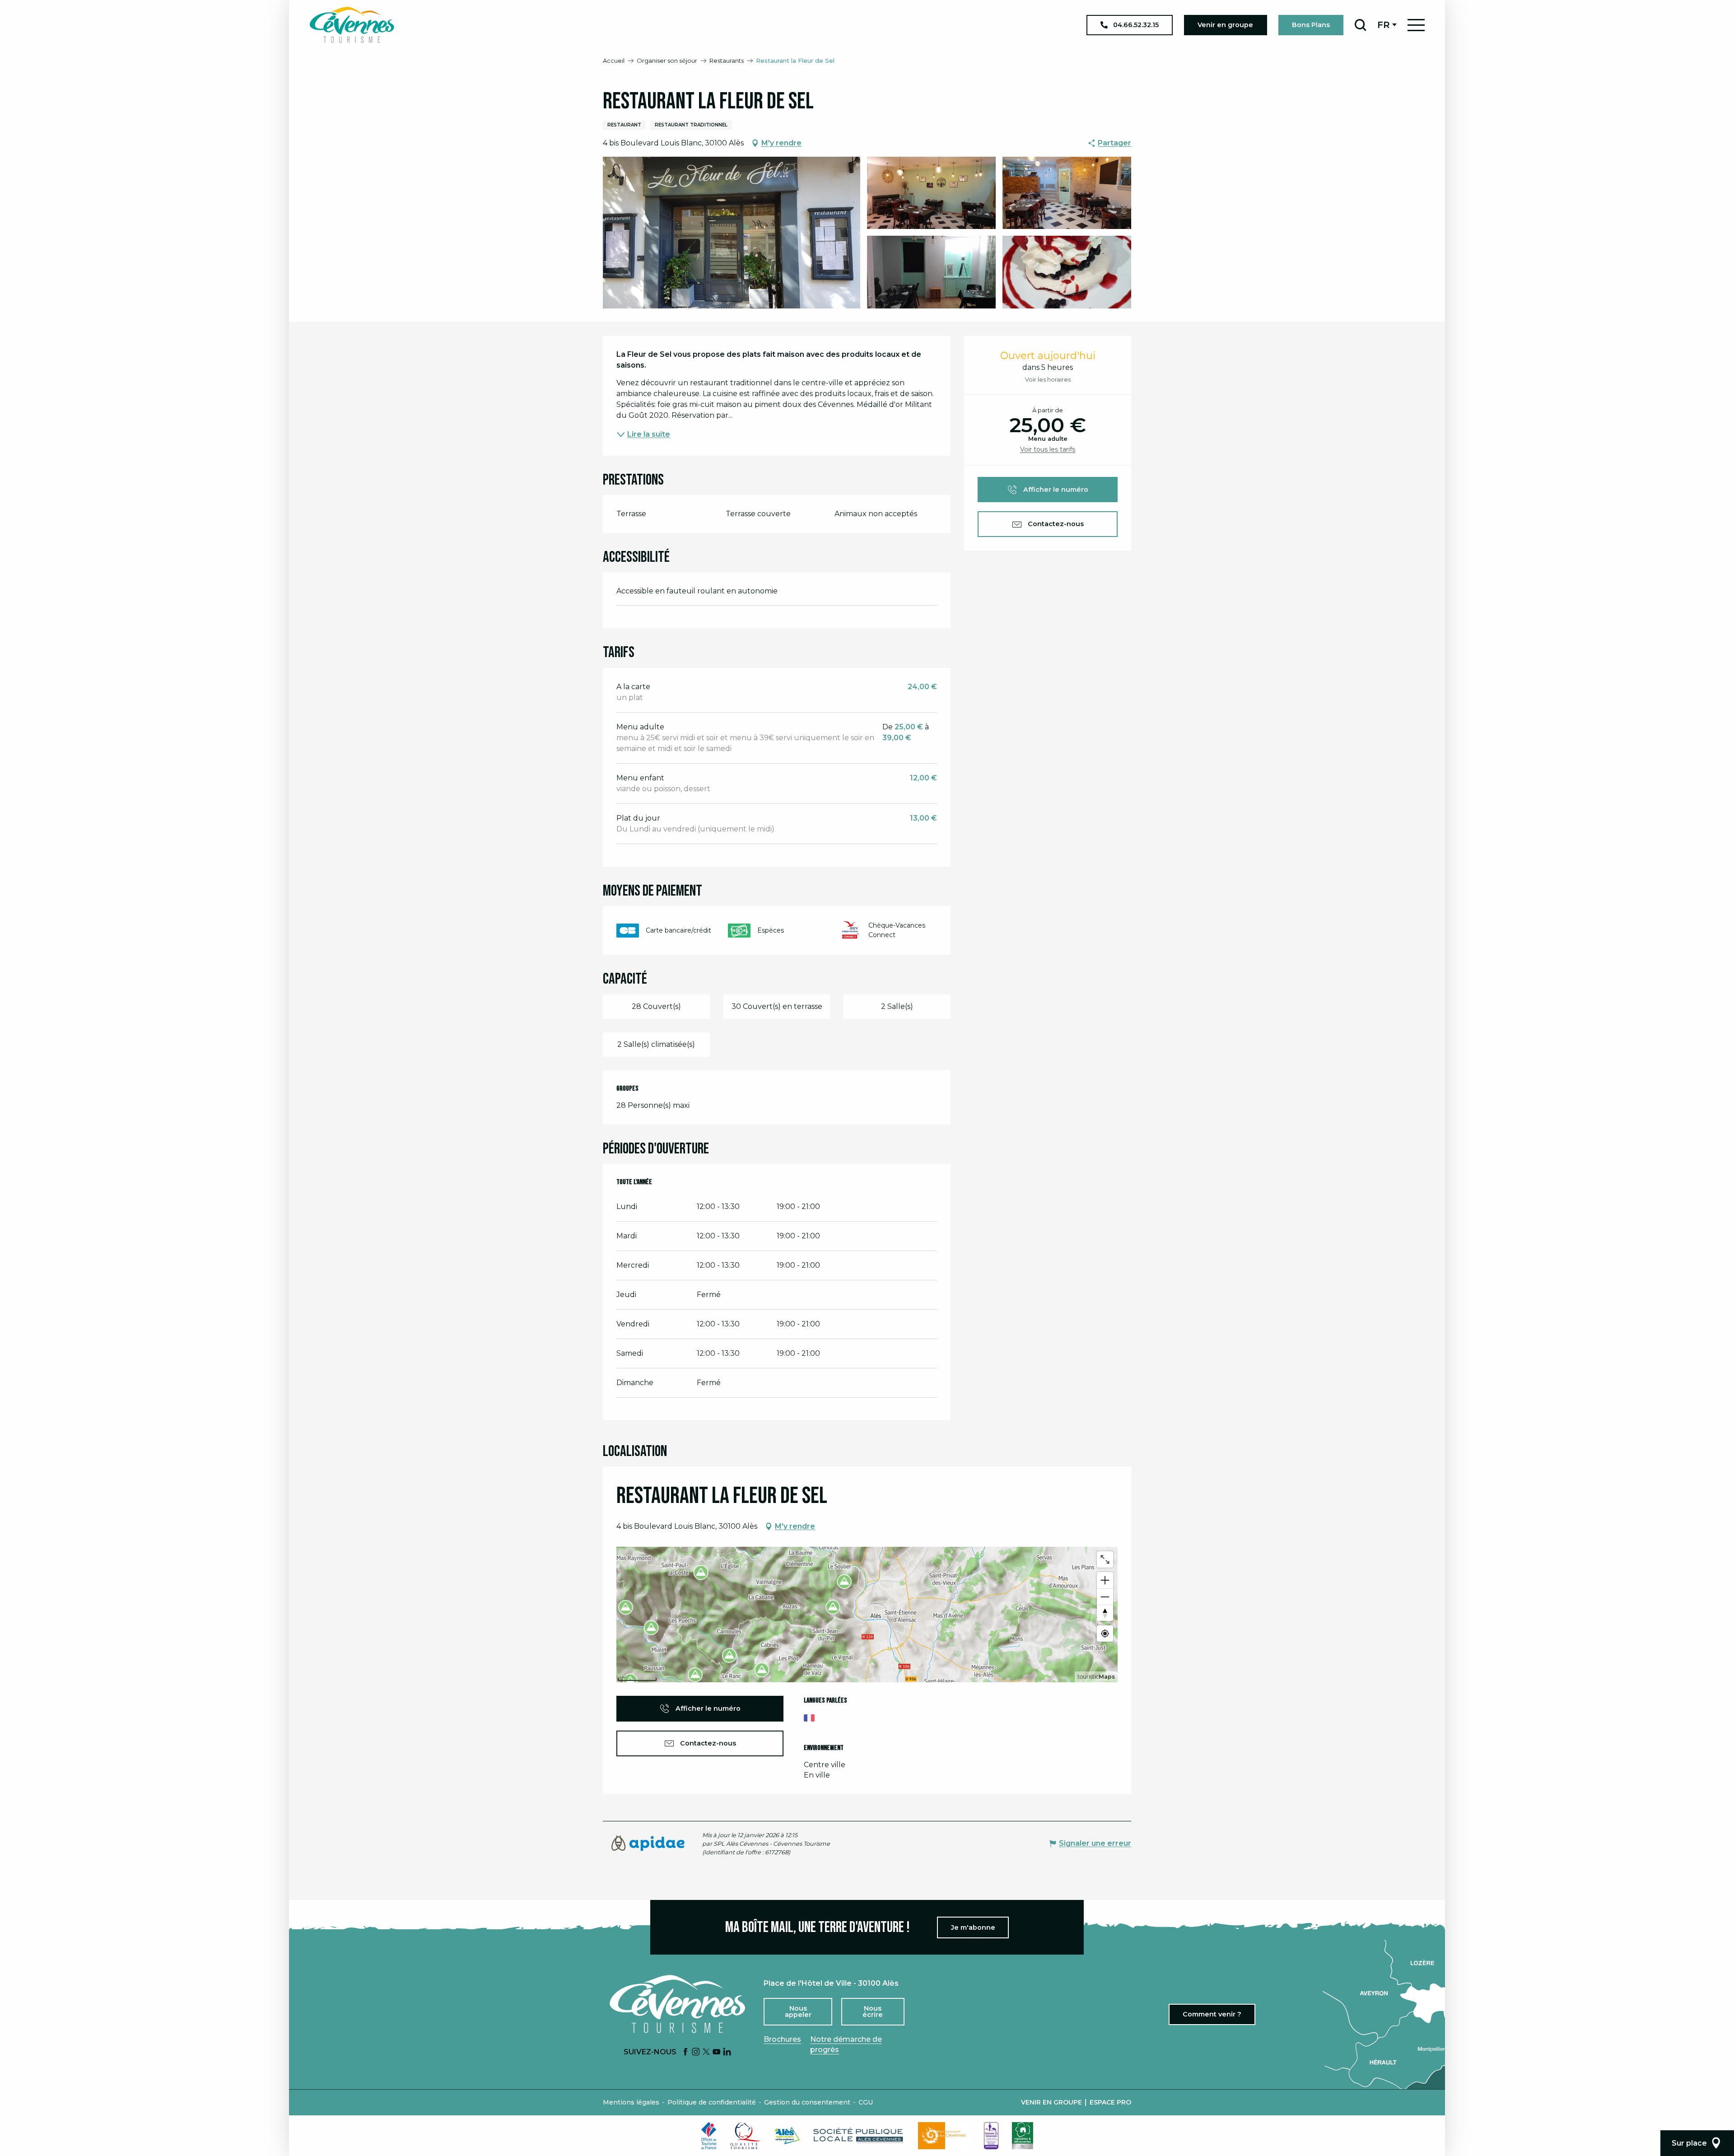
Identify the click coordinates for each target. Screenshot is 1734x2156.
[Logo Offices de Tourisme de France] (709, 2136)
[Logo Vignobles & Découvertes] (1023, 2136)
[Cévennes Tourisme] (352, 25)
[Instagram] (696, 2052)
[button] (1360, 25)
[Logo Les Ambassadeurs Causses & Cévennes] (991, 2136)
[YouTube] (717, 2052)
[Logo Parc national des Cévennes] (944, 2136)
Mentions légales (631, 2102)
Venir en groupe (1051, 2102)
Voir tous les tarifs (1048, 449)
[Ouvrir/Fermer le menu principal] (1416, 25)
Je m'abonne (973, 1927)
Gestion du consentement (807, 2102)
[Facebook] (685, 2052)
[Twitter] (706, 2052)
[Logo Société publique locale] (859, 2135)
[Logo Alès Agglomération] (787, 2135)
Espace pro (1110, 2102)
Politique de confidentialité (712, 2102)
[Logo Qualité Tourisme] (746, 2136)
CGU (866, 2102)
